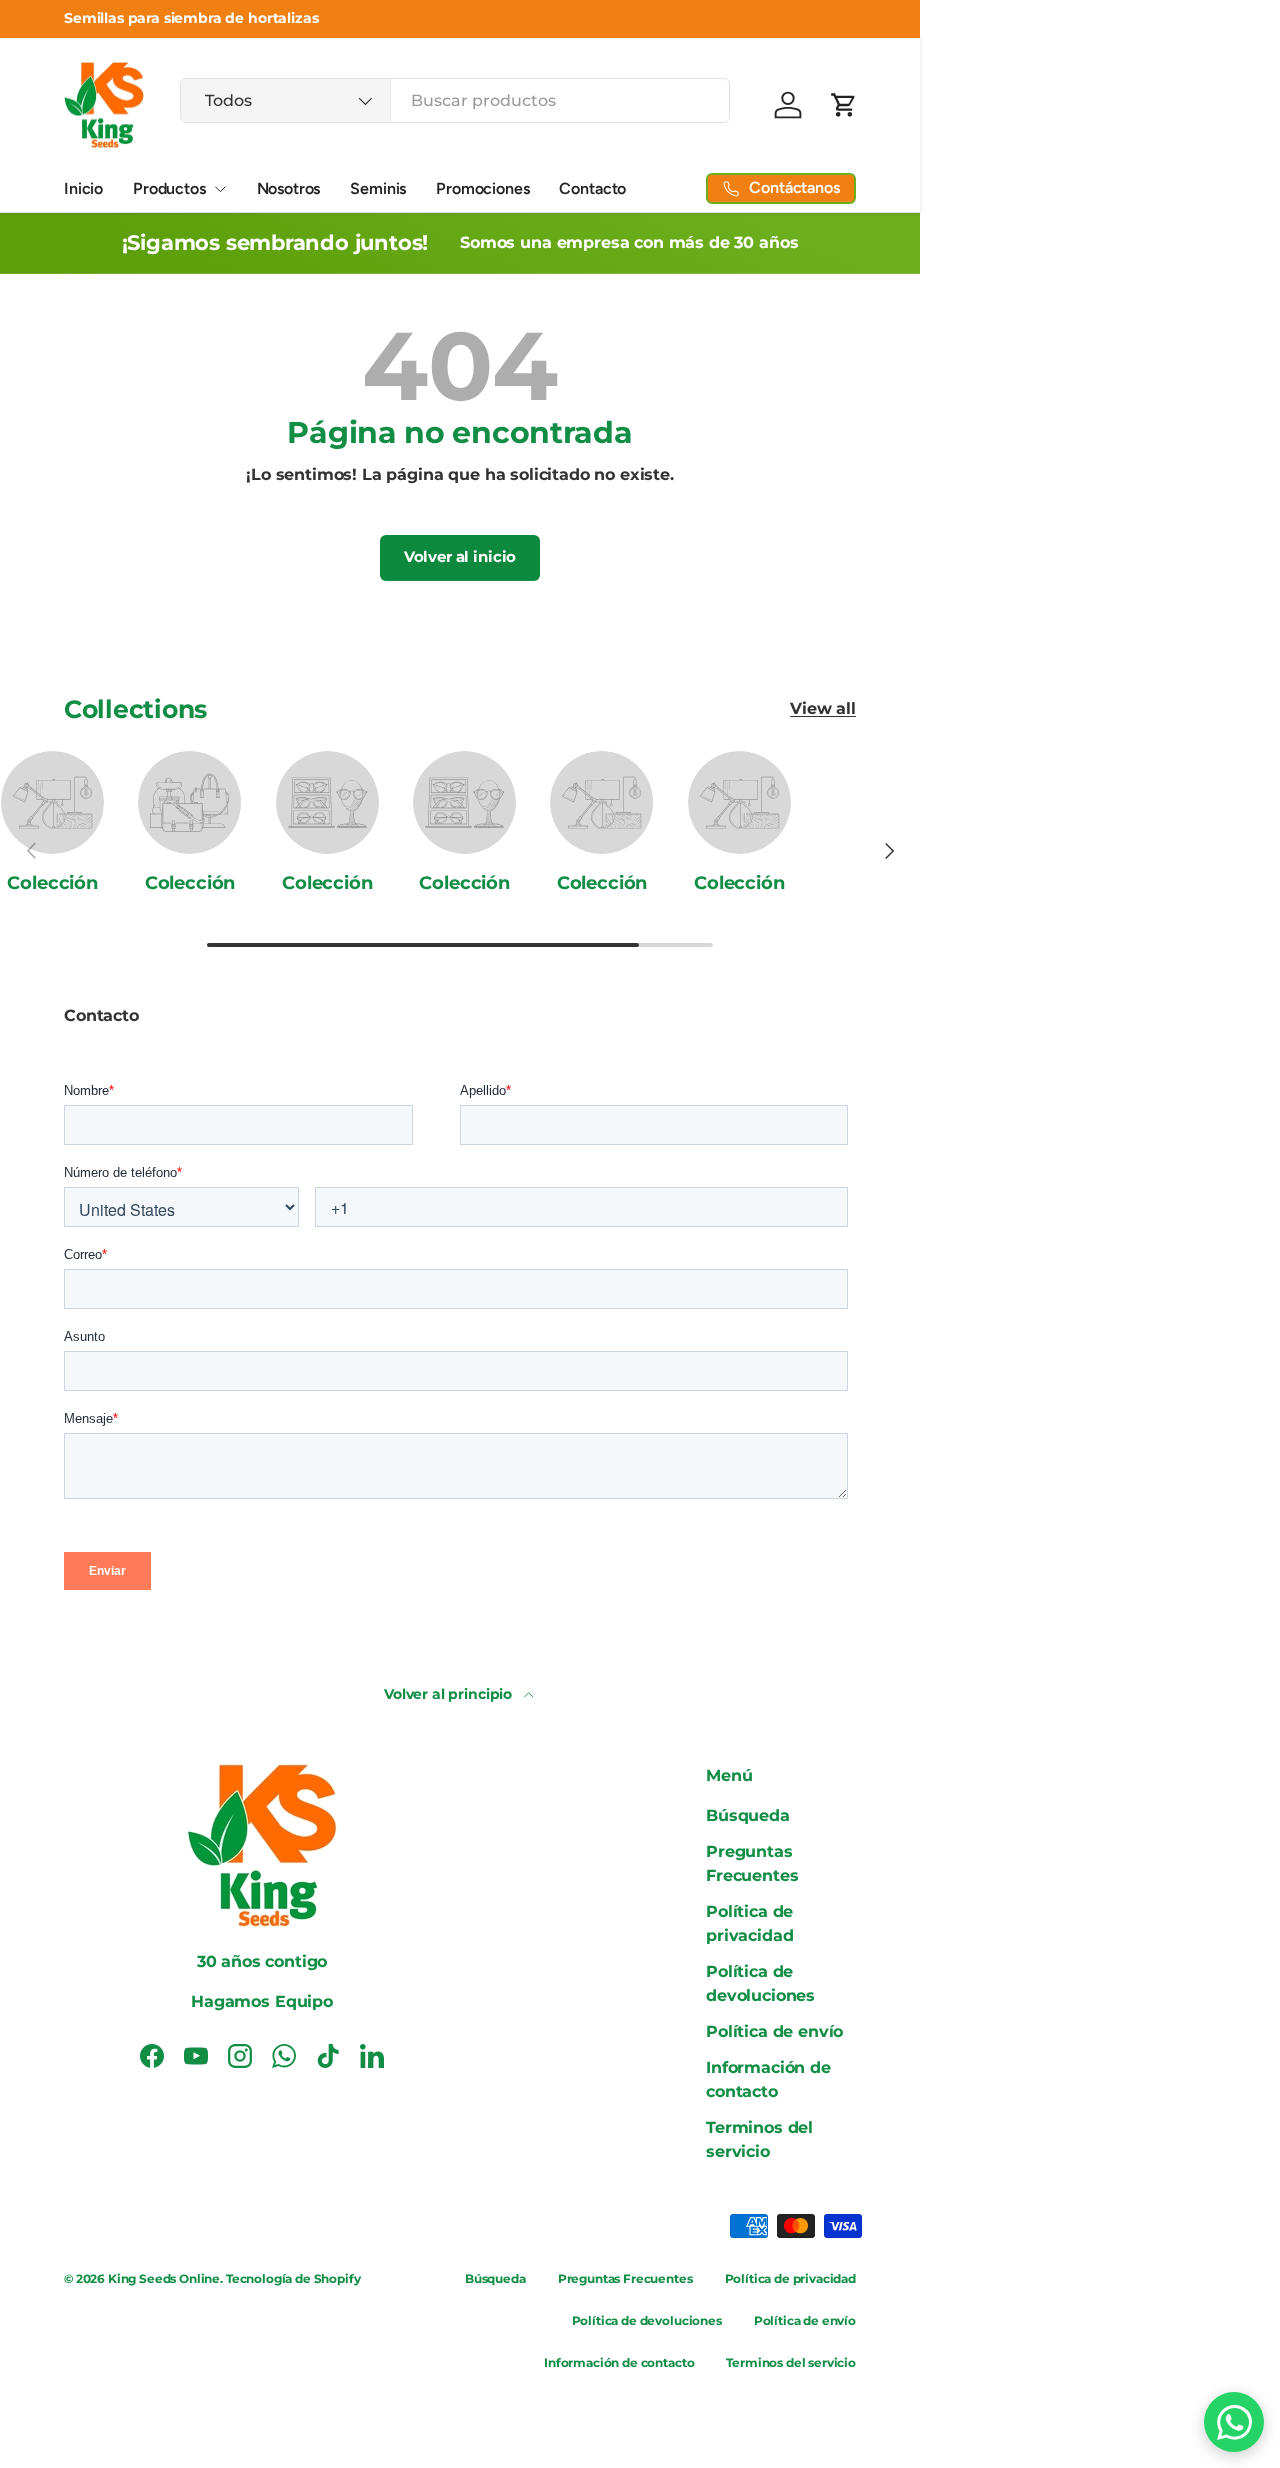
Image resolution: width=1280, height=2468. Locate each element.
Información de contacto (619, 2362)
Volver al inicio (460, 557)
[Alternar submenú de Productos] (220, 189)
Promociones (482, 188)
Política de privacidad (790, 2278)
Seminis (378, 188)
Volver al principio (450, 1694)
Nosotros (289, 188)
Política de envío (774, 2031)
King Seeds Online (164, 2278)
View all (823, 708)
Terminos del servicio (791, 2362)
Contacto (592, 188)
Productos (169, 188)
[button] (844, 105)
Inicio (83, 188)
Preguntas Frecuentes (625, 2278)
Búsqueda (748, 1815)
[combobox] (454, 100)
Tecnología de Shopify (293, 2278)
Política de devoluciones (647, 2320)
